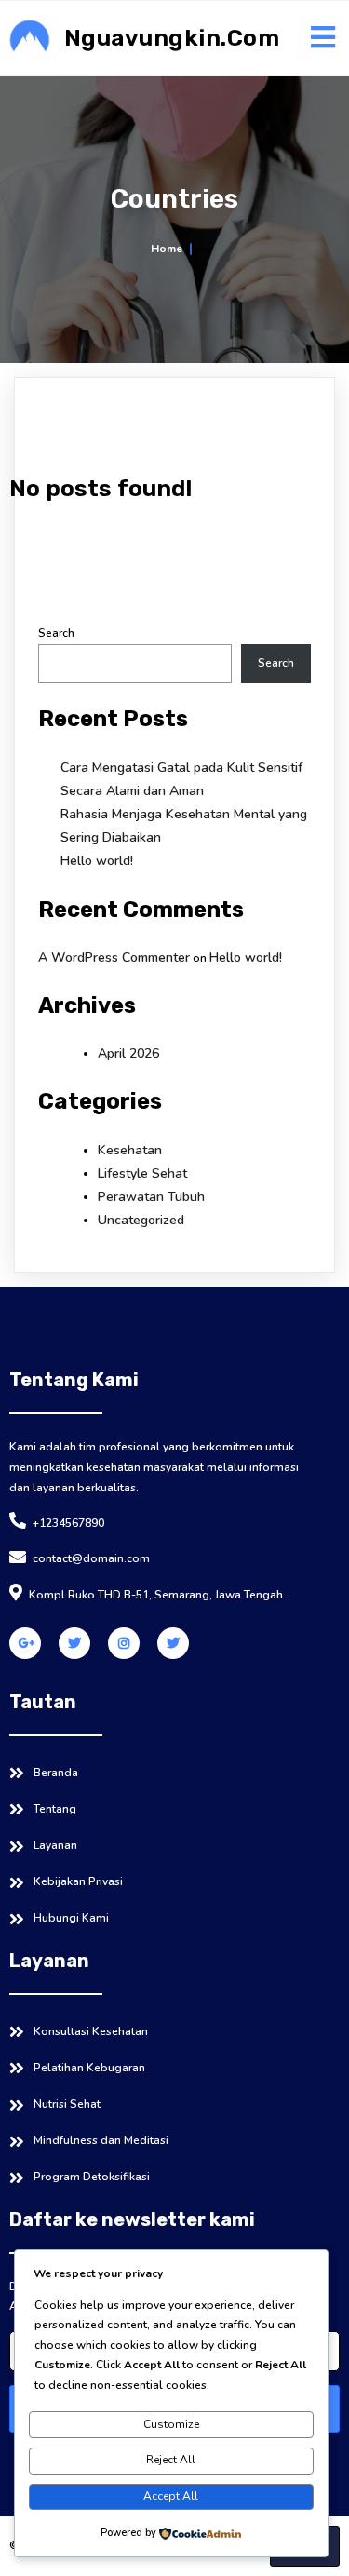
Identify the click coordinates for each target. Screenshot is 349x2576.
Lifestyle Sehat (142, 1173)
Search (56, 633)
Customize (171, 2424)
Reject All (171, 2460)
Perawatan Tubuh (151, 1197)
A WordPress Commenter (114, 958)
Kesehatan (130, 1150)
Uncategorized (141, 1220)
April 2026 (128, 1053)
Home (167, 249)
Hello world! (97, 861)
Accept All (171, 2496)
